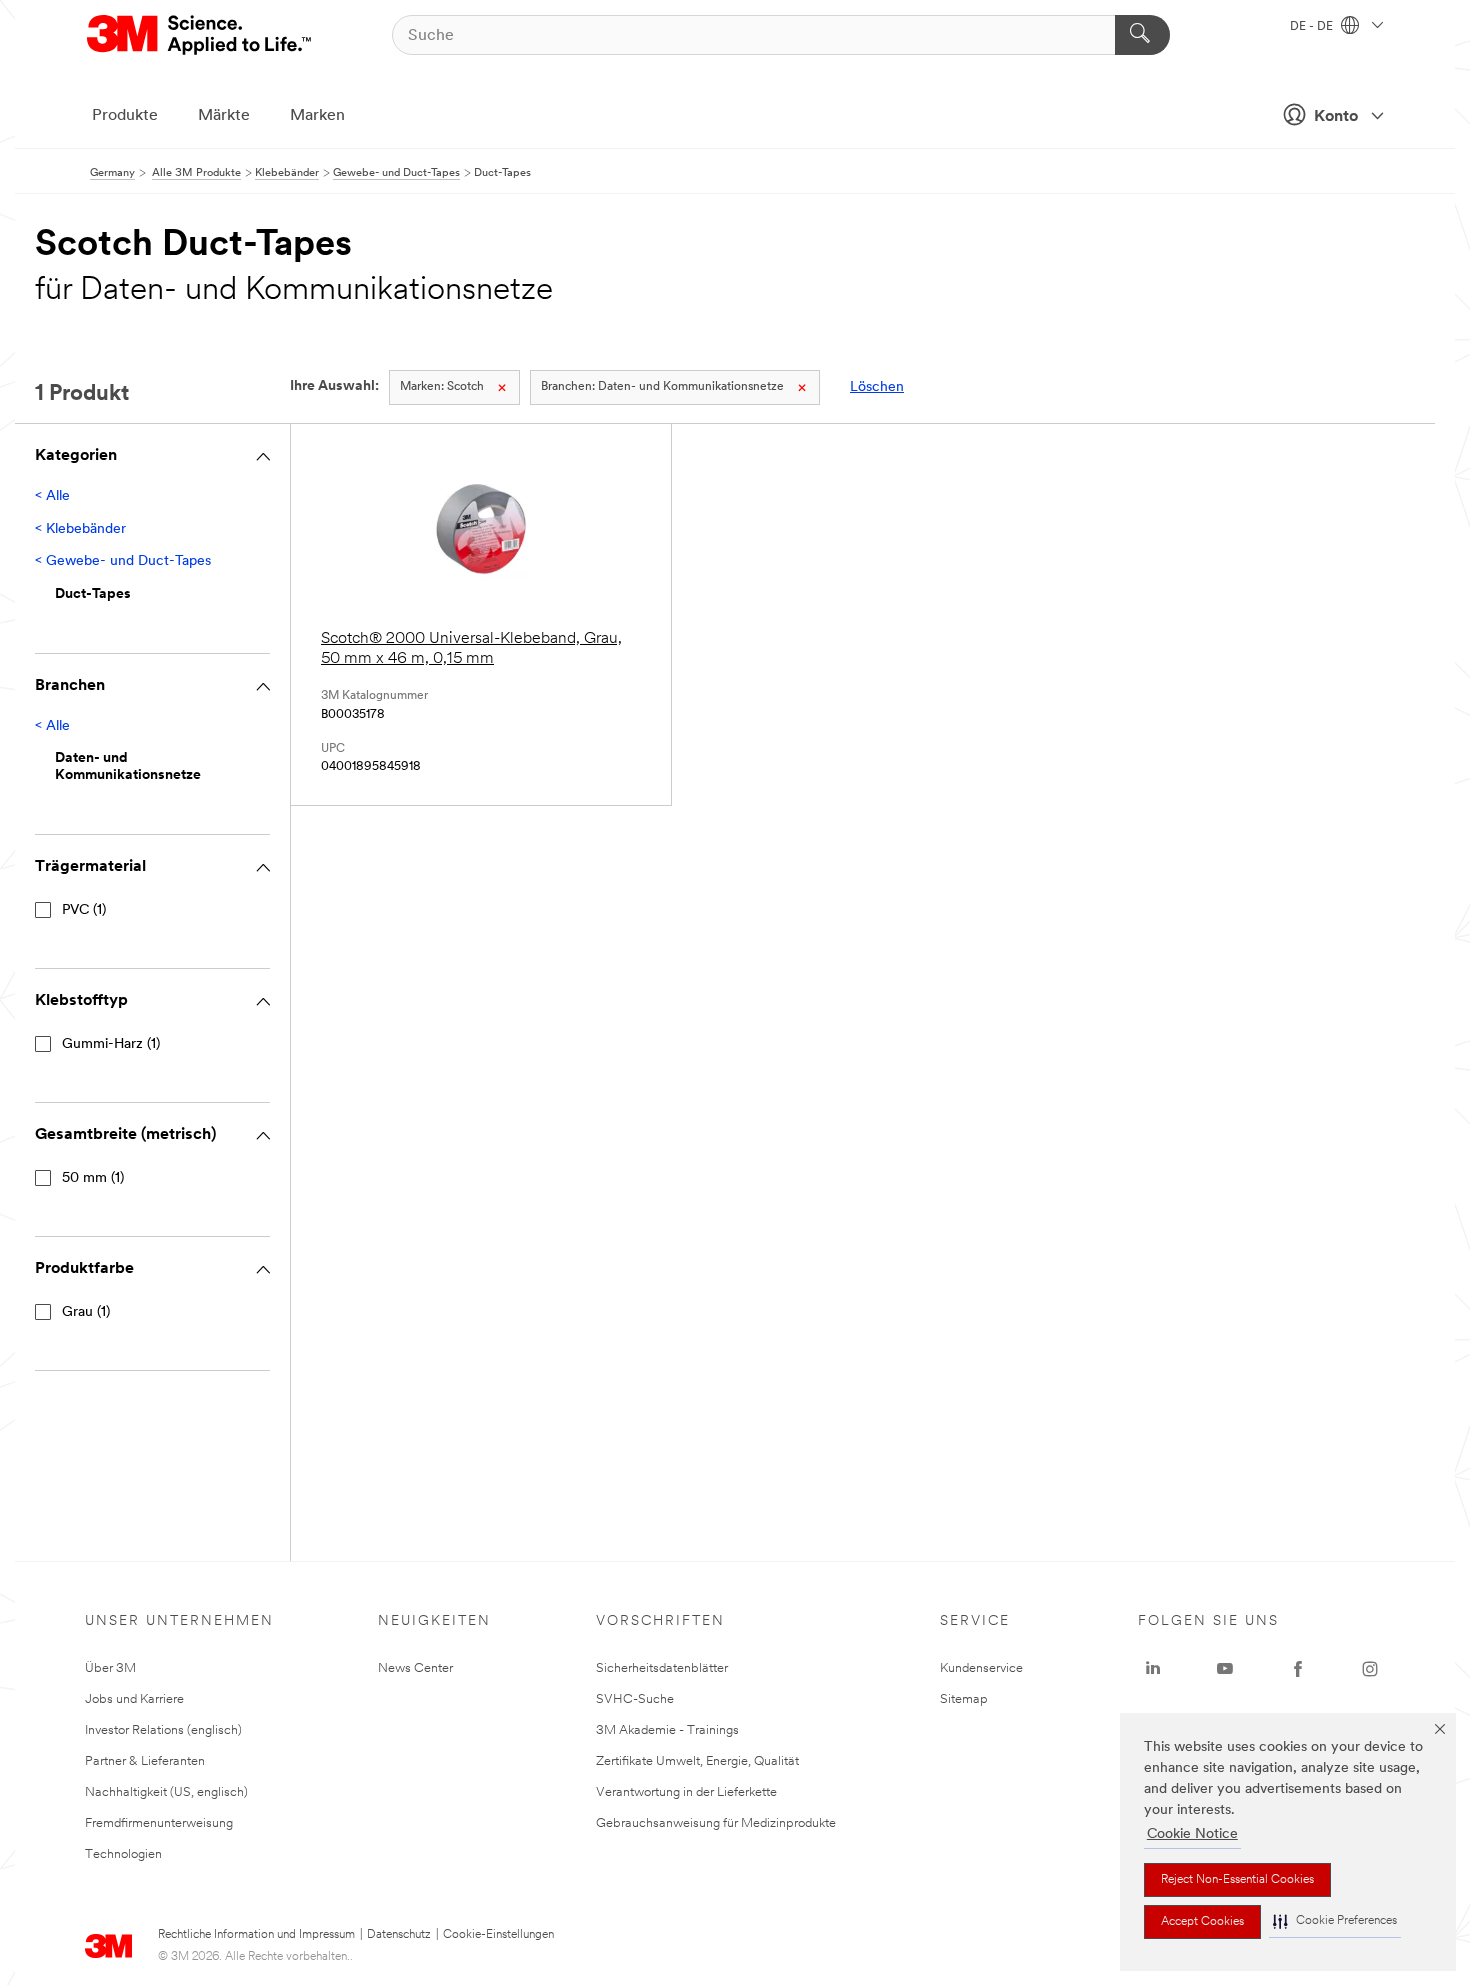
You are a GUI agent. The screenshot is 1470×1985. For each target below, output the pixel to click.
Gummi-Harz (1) (111, 1044)
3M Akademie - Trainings (667, 1730)
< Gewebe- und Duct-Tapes (123, 561)
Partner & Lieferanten (145, 1761)
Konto (1336, 117)
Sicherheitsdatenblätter (662, 1668)
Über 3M (110, 1668)
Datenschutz (399, 1935)
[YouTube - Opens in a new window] (1225, 1669)
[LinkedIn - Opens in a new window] (1153, 1669)
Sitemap (964, 1699)
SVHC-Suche (635, 1699)
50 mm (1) (93, 1178)
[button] (1335, 1921)
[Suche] (1142, 35)
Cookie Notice (1192, 1834)
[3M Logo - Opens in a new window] (200, 35)
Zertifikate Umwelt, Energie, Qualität (697, 1761)
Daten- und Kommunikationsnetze (662, 387)
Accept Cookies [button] (1202, 1922)
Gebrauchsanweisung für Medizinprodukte (716, 1823)
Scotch (442, 387)
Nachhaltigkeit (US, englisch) (166, 1792)
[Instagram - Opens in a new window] (1370, 1669)
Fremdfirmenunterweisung (159, 1823)
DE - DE (1313, 27)
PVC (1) (84, 910)
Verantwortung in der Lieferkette (686, 1792)
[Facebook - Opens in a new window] (1298, 1669)
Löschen (877, 387)
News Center (415, 1668)
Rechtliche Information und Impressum (256, 1935)
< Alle (52, 496)
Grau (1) (86, 1312)
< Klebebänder (80, 529)
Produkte (125, 116)
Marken (317, 116)
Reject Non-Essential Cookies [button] (1237, 1880)
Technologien (123, 1854)
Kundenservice (981, 1668)
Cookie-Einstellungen (498, 1935)
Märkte (224, 116)
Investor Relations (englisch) (163, 1730)
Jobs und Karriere (134, 1699)
